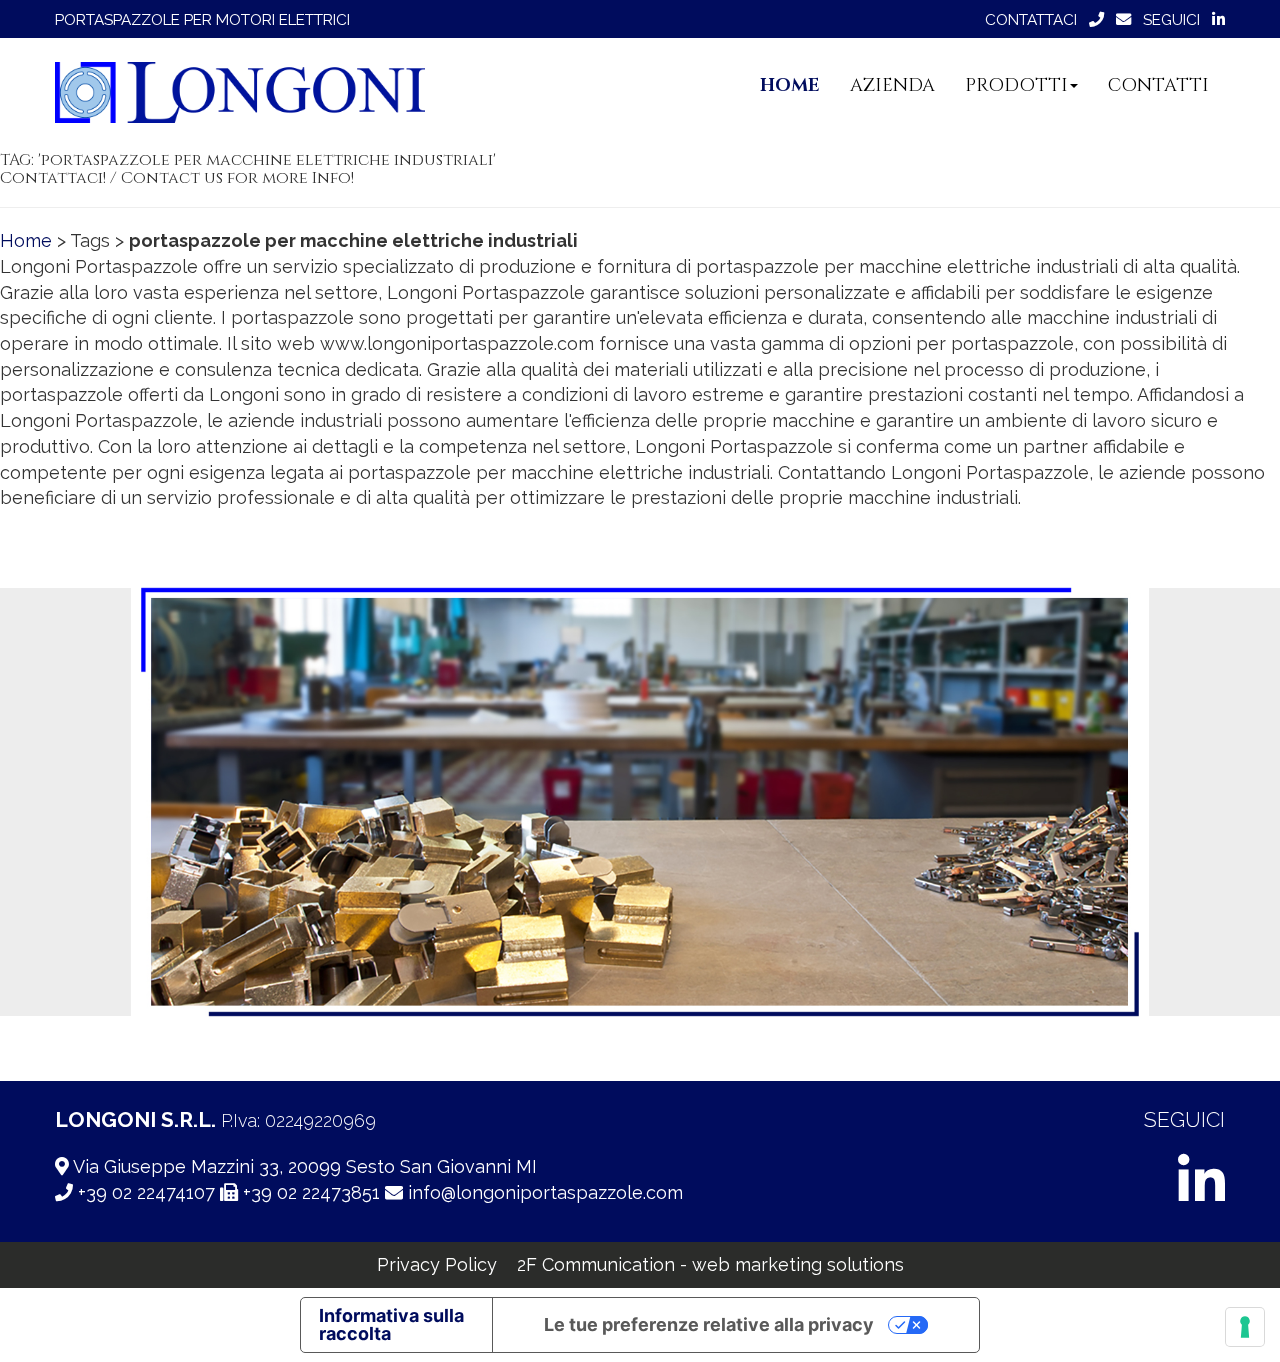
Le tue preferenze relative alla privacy (709, 1324)
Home (26, 240)
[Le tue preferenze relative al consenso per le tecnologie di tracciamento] (1245, 1327)
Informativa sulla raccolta (391, 1324)
